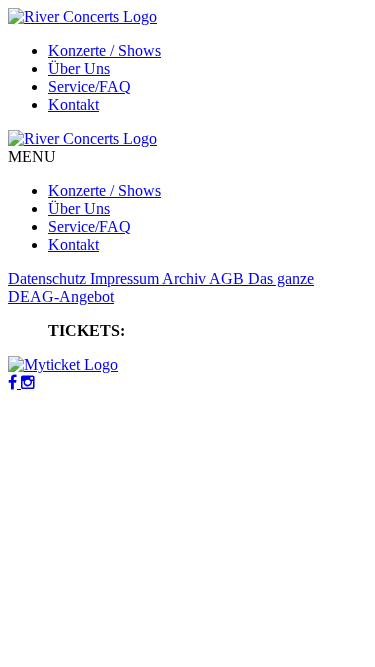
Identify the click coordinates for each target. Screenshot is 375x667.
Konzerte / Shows (104, 50)
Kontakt (73, 104)
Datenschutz (49, 278)
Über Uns (79, 68)
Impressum (126, 278)
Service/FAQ (89, 86)
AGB (228, 278)
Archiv (185, 278)
